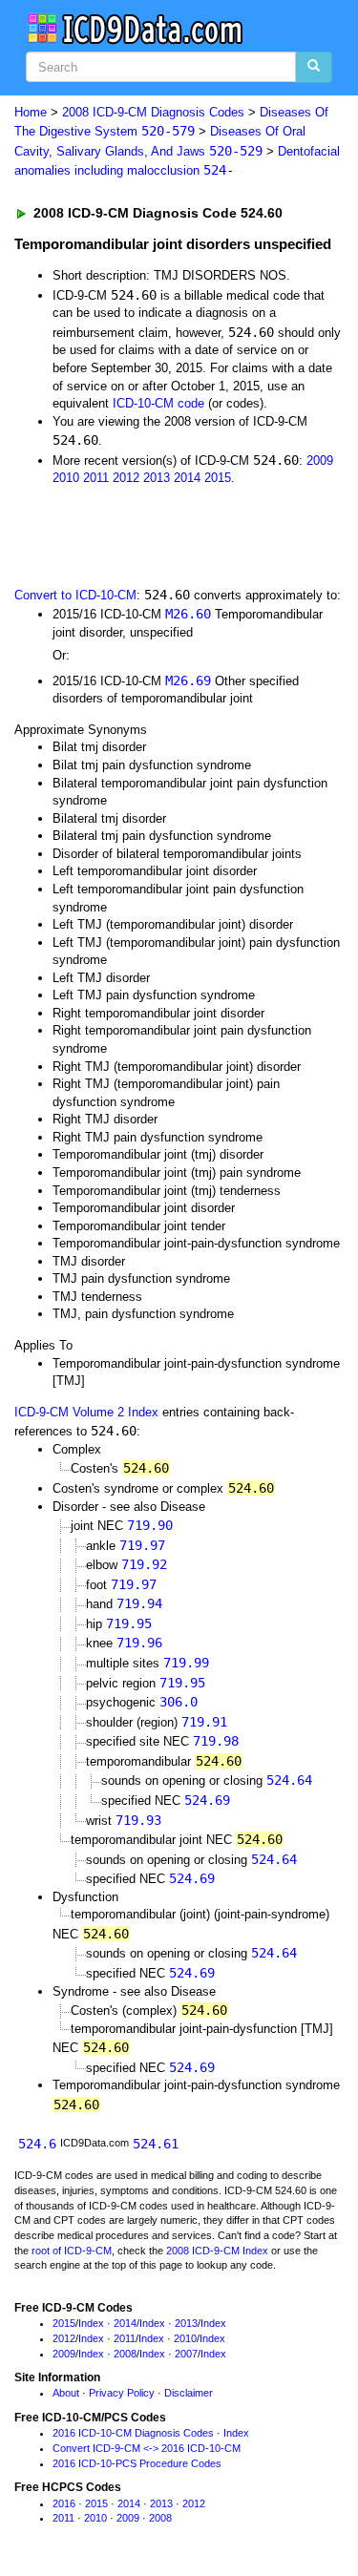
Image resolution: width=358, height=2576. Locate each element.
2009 (320, 461)
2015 (218, 478)
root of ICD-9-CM (72, 2251)
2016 (64, 2503)
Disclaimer (189, 2393)
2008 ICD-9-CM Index (217, 2251)
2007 (186, 2354)
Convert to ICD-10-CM (75, 595)
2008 (125, 2354)
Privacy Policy (122, 2393)
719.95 (129, 1623)
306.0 (179, 1702)
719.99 (186, 1663)
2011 (96, 478)
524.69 (207, 1800)
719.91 (204, 1722)
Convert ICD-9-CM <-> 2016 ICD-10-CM (147, 2448)
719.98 (216, 1741)
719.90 (150, 1525)
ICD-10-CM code (158, 403)
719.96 (139, 1643)
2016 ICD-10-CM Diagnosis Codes (133, 2433)
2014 (187, 478)
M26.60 (188, 614)
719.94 (139, 1603)
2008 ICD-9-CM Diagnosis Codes (153, 112)
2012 (126, 478)
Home (31, 112)
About (66, 2393)
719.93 (138, 1820)
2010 (66, 478)
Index (91, 2323)
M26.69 (188, 681)
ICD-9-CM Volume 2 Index (86, 1412)
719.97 (142, 1545)
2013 (157, 478)
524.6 (37, 2144)
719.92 (144, 1564)
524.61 (156, 2144)
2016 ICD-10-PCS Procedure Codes (137, 2463)
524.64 (289, 1780)
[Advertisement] (153, 534)
